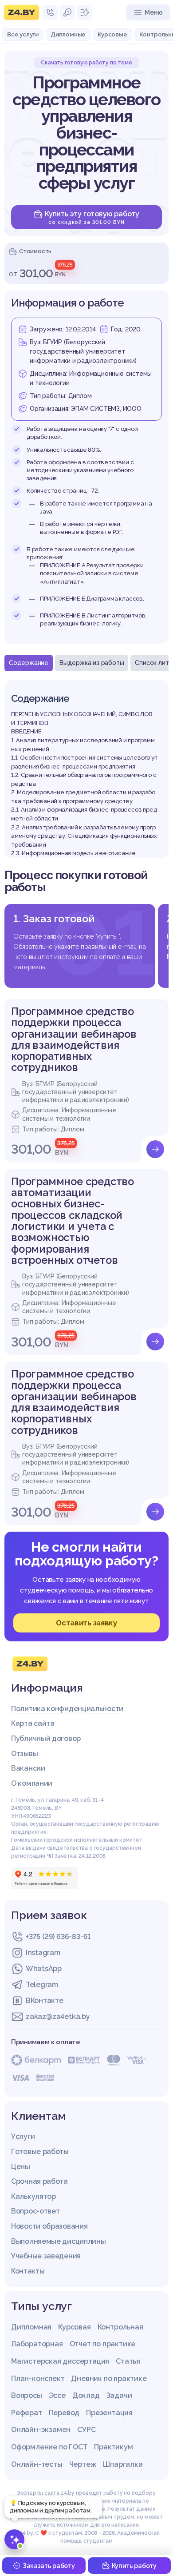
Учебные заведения (46, 2256)
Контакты (28, 2271)
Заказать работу (49, 2566)
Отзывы (24, 1754)
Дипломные (68, 34)
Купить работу (134, 2566)
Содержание (29, 663)
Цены (21, 2167)
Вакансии (28, 1768)
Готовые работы (40, 2152)
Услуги (23, 2136)
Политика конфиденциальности (67, 1709)
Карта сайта (33, 1723)
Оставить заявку (86, 1623)
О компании (32, 1783)
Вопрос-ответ (35, 2211)
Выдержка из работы (92, 663)
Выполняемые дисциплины (58, 2241)
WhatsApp (44, 1969)
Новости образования (49, 2226)
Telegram (42, 1985)
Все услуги (23, 34)
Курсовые (112, 34)
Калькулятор (33, 2196)
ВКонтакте (44, 2001)
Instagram (43, 1953)
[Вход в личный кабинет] (67, 12)
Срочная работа (39, 2181)
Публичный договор (46, 1738)
